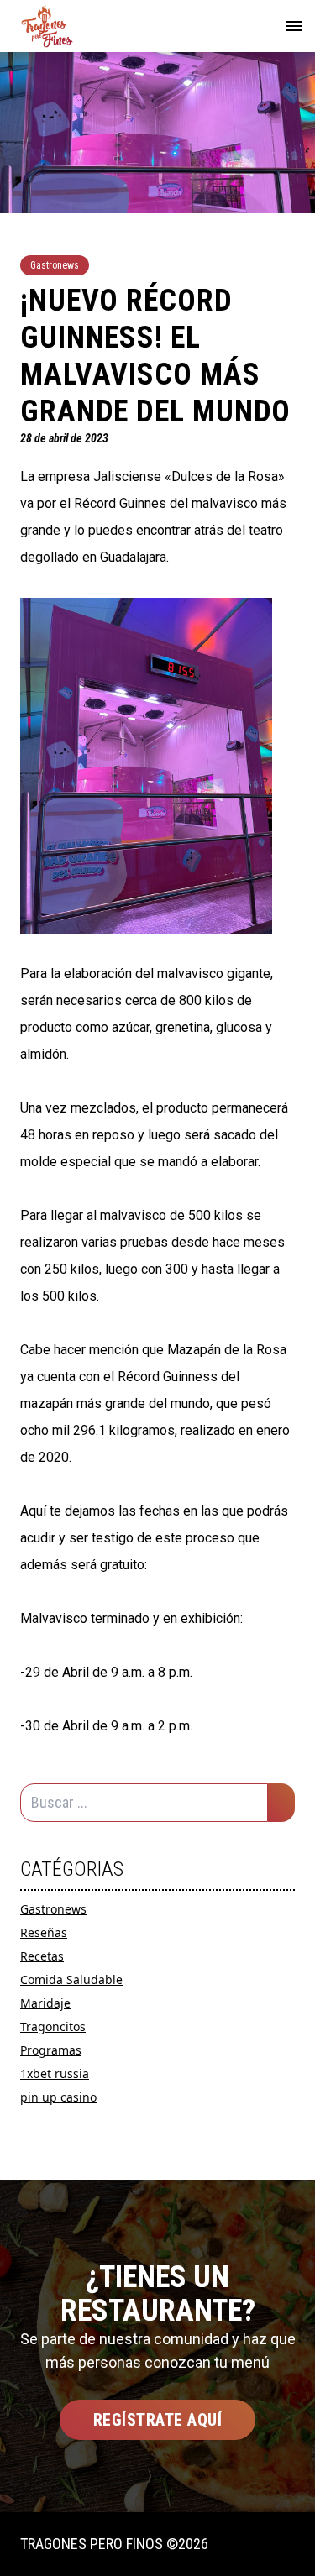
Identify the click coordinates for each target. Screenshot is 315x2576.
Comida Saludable (71, 1979)
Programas (51, 2050)
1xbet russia (55, 2073)
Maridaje (45, 2003)
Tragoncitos (53, 2026)
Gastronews (53, 1909)
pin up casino (58, 2097)
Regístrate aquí (158, 2420)
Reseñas (44, 1932)
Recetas (42, 1956)
